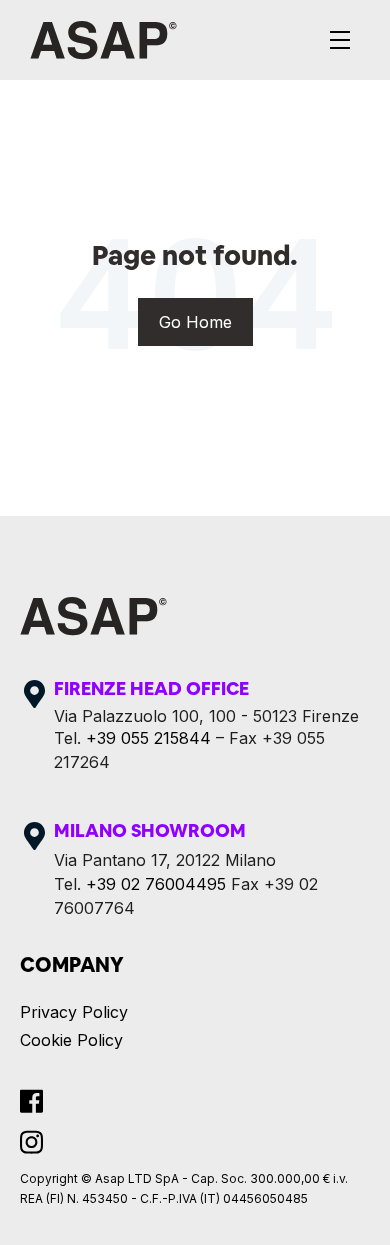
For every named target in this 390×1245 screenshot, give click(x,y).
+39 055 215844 (148, 738)
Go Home (195, 322)
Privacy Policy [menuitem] (74, 1012)
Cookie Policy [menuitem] (71, 1040)
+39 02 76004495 (156, 884)
